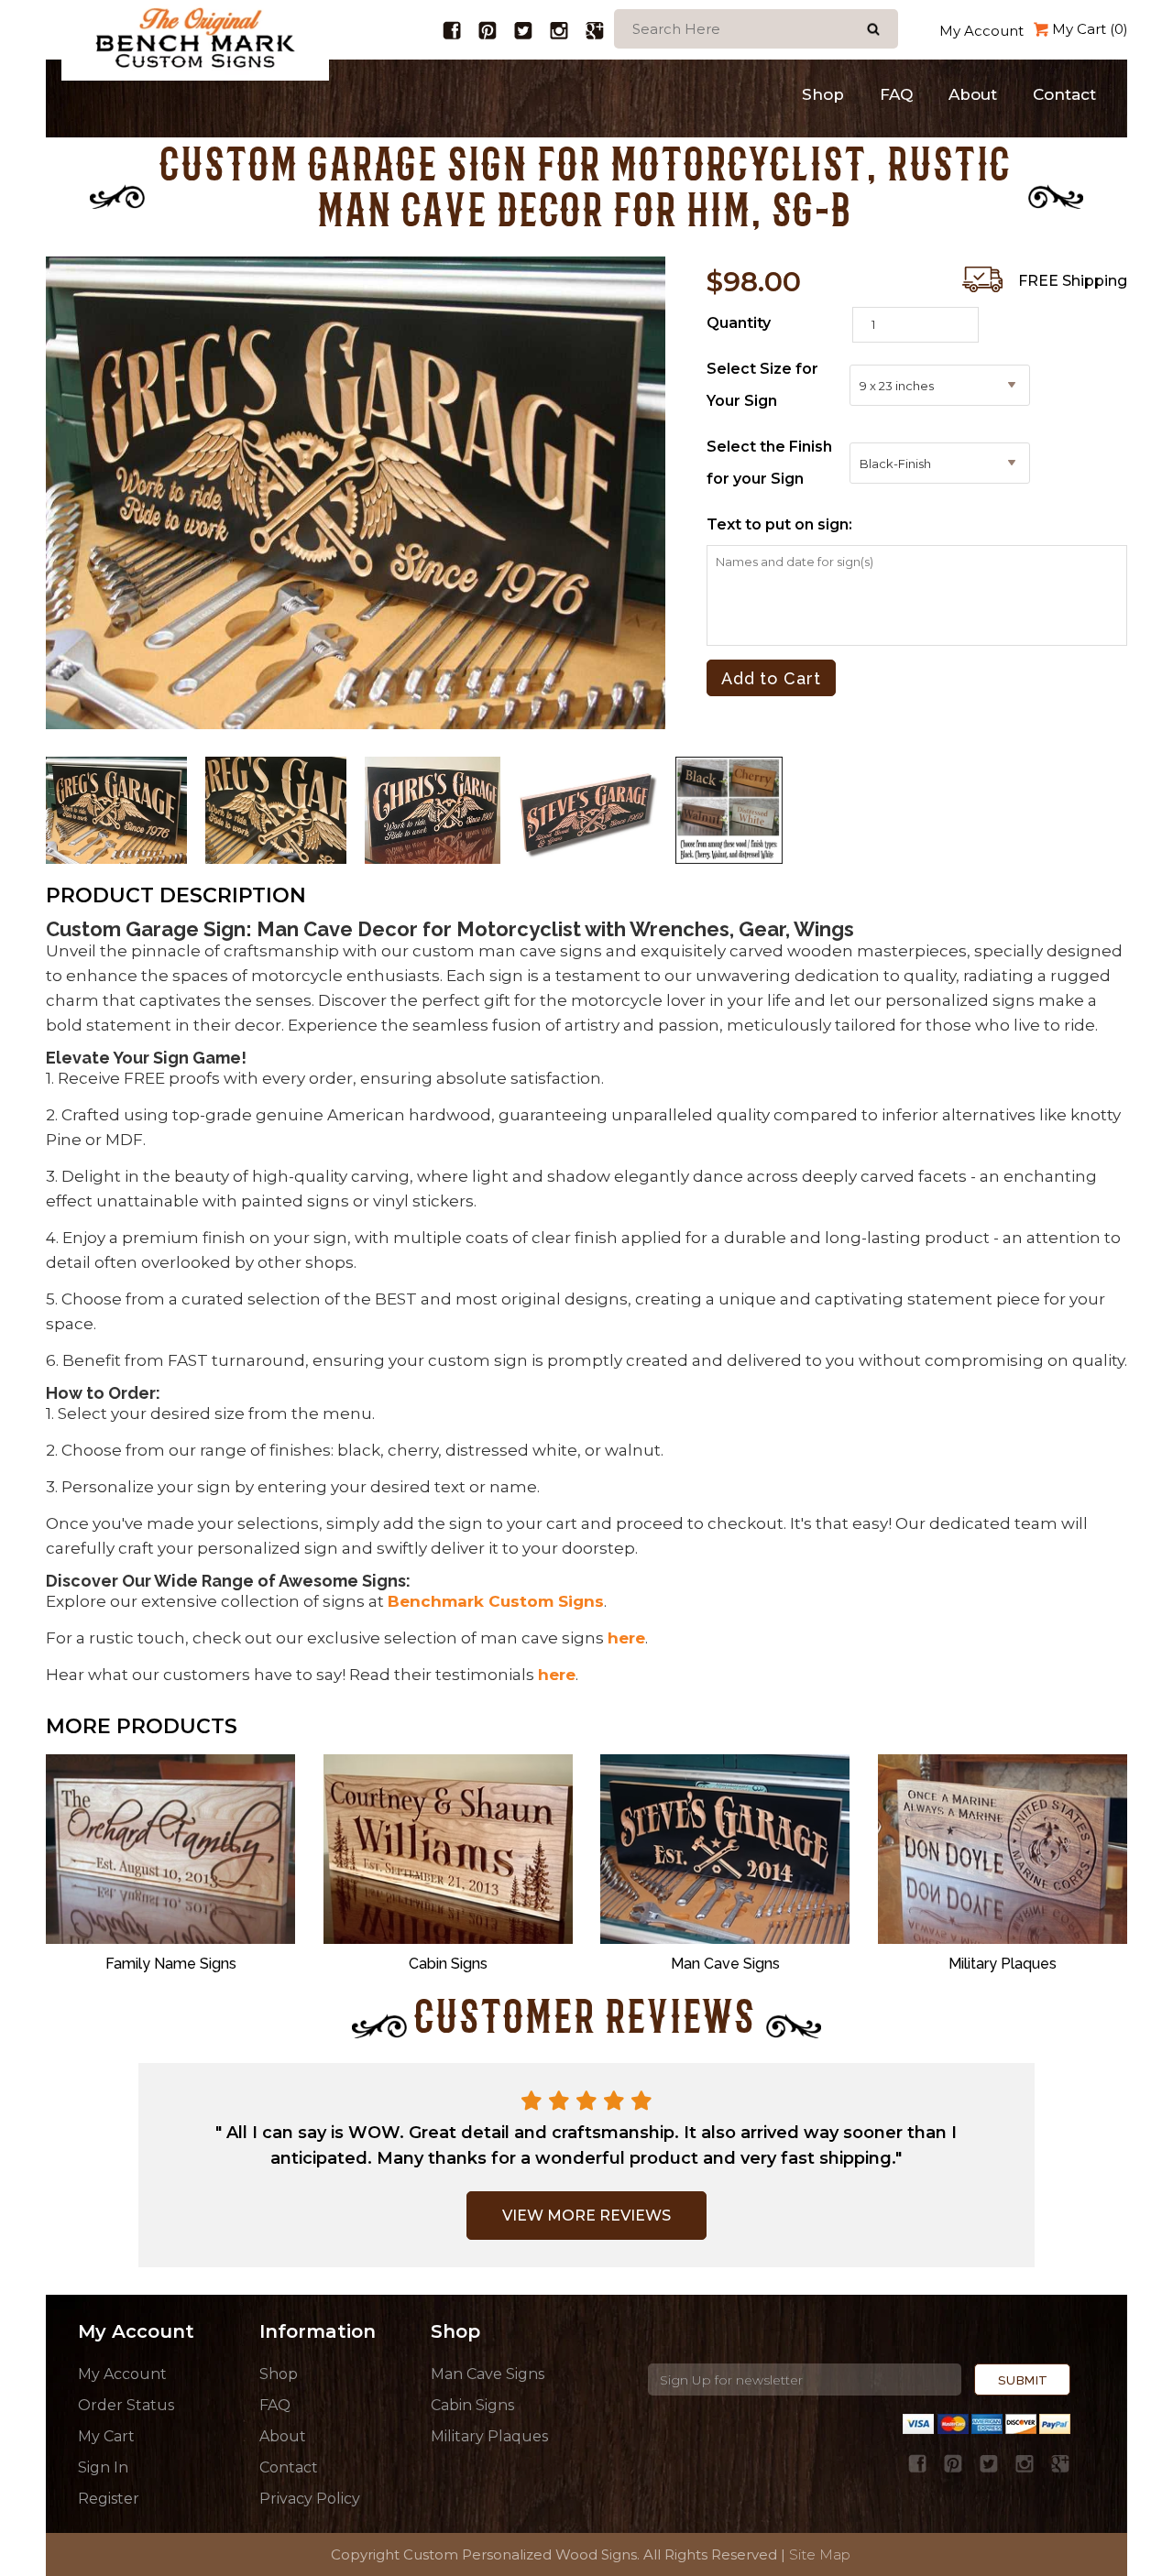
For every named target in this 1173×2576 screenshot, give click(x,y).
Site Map (820, 2554)
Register (109, 2499)
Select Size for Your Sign (762, 385)
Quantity (739, 323)
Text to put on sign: (779, 524)
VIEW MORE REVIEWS (586, 2216)
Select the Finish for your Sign (769, 463)
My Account (981, 31)
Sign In (103, 2467)
